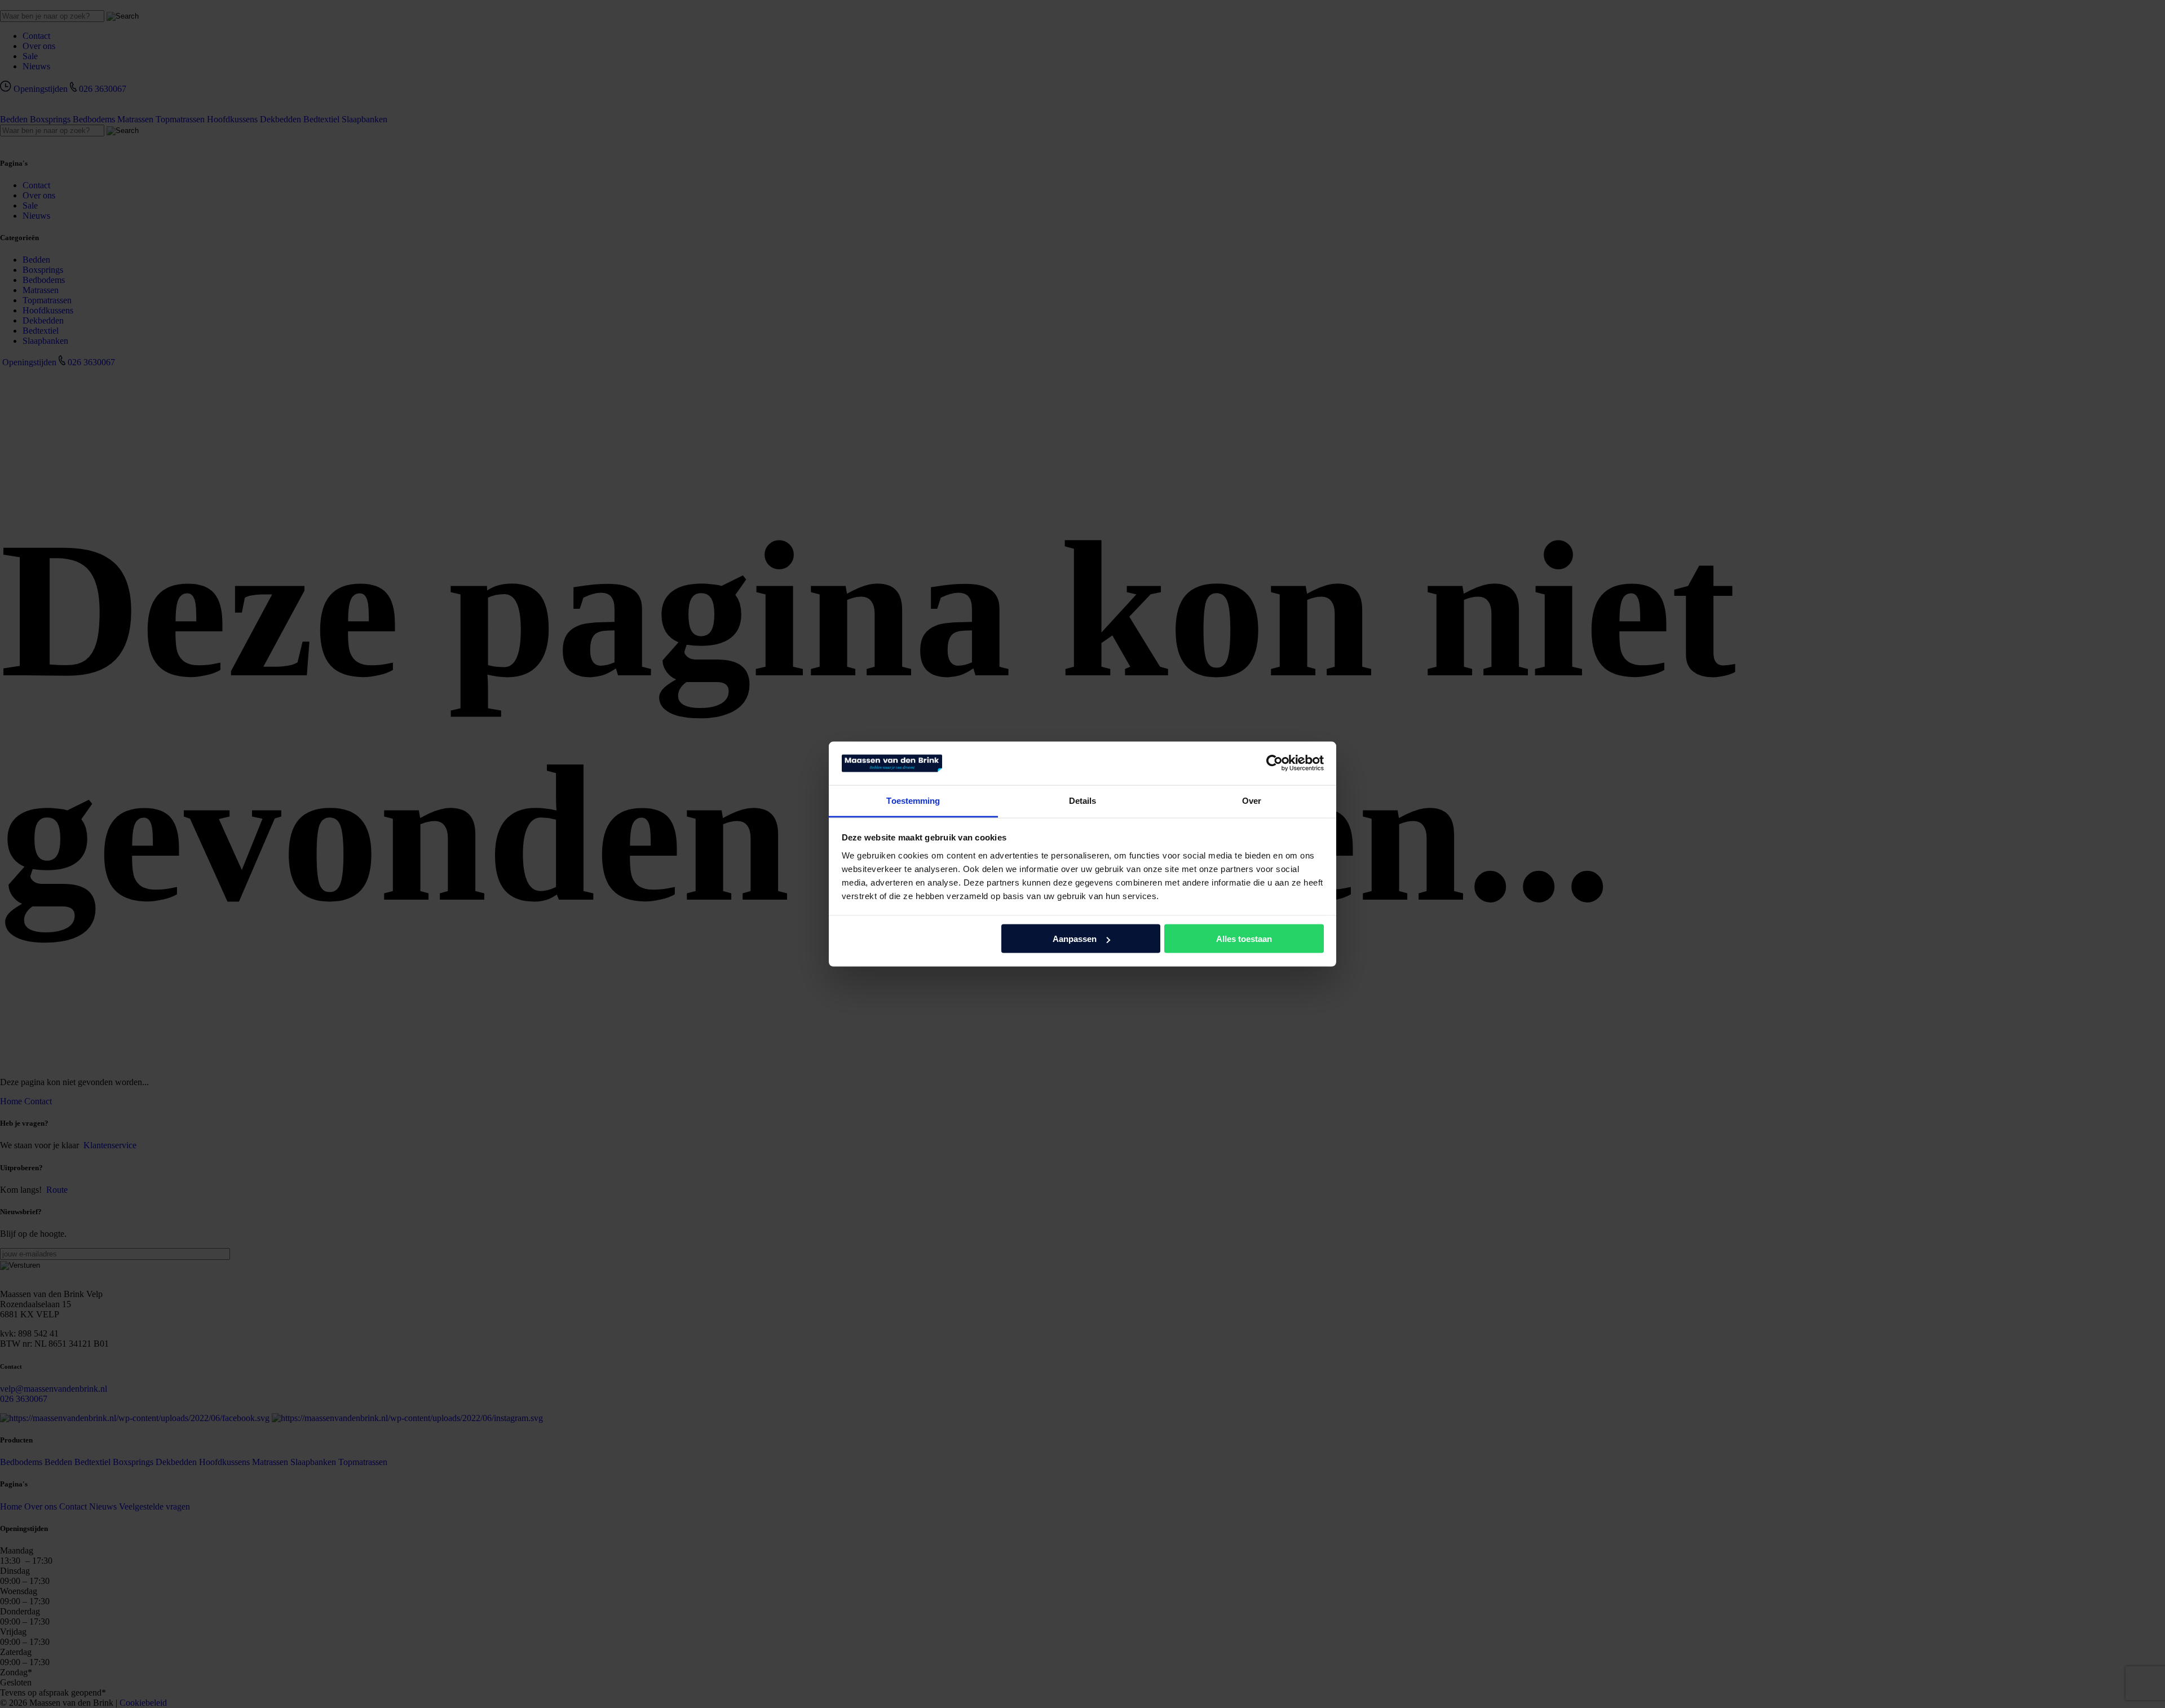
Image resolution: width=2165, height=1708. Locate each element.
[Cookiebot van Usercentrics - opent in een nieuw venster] (1274, 763)
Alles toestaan (1244, 939)
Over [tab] (1252, 800)
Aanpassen (1075, 939)
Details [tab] (1083, 800)
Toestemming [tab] (913, 800)
